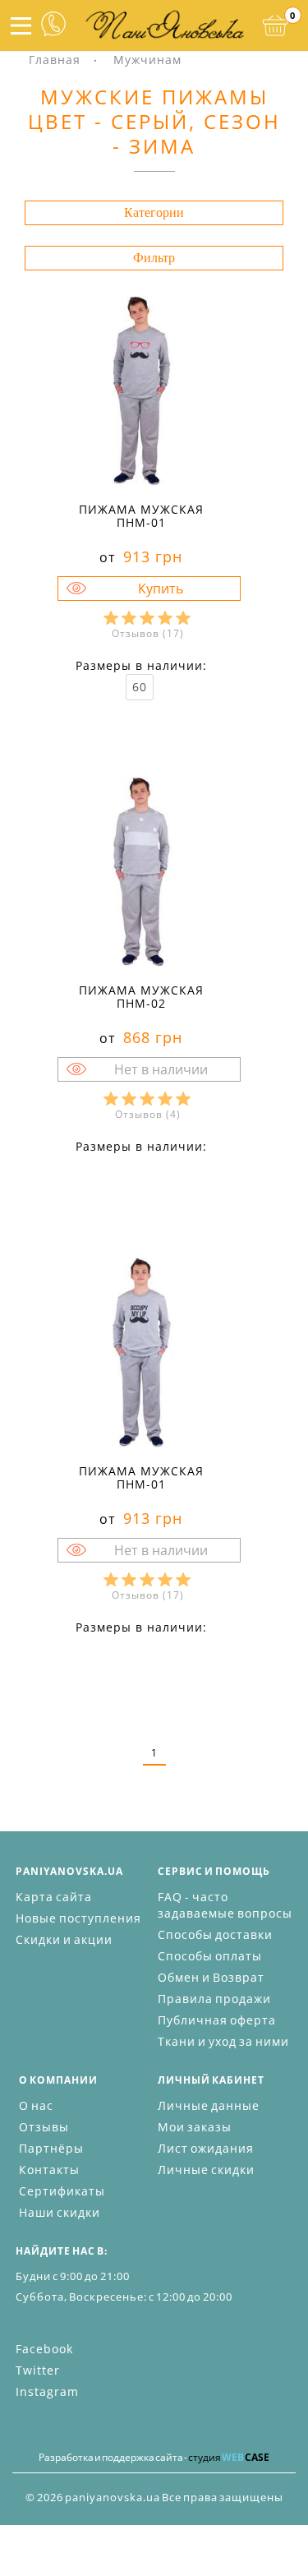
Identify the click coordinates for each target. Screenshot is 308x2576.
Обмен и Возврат (211, 1977)
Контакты (49, 2170)
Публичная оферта (217, 2020)
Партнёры (51, 2148)
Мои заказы (195, 2127)
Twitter (38, 2370)
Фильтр (154, 258)
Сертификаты (62, 2191)
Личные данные (209, 2105)
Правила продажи (214, 1999)
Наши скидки (60, 2212)
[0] (275, 25)
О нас (36, 2105)
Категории (154, 212)
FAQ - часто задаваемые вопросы (225, 1905)
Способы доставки (215, 1934)
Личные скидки (206, 2170)
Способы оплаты (210, 1956)
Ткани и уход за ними (223, 2041)
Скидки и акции (64, 1939)
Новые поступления (78, 1918)
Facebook (44, 2349)
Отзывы (44, 2127)
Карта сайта (54, 1897)
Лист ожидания (206, 2148)
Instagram (47, 2391)
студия (229, 2457)
